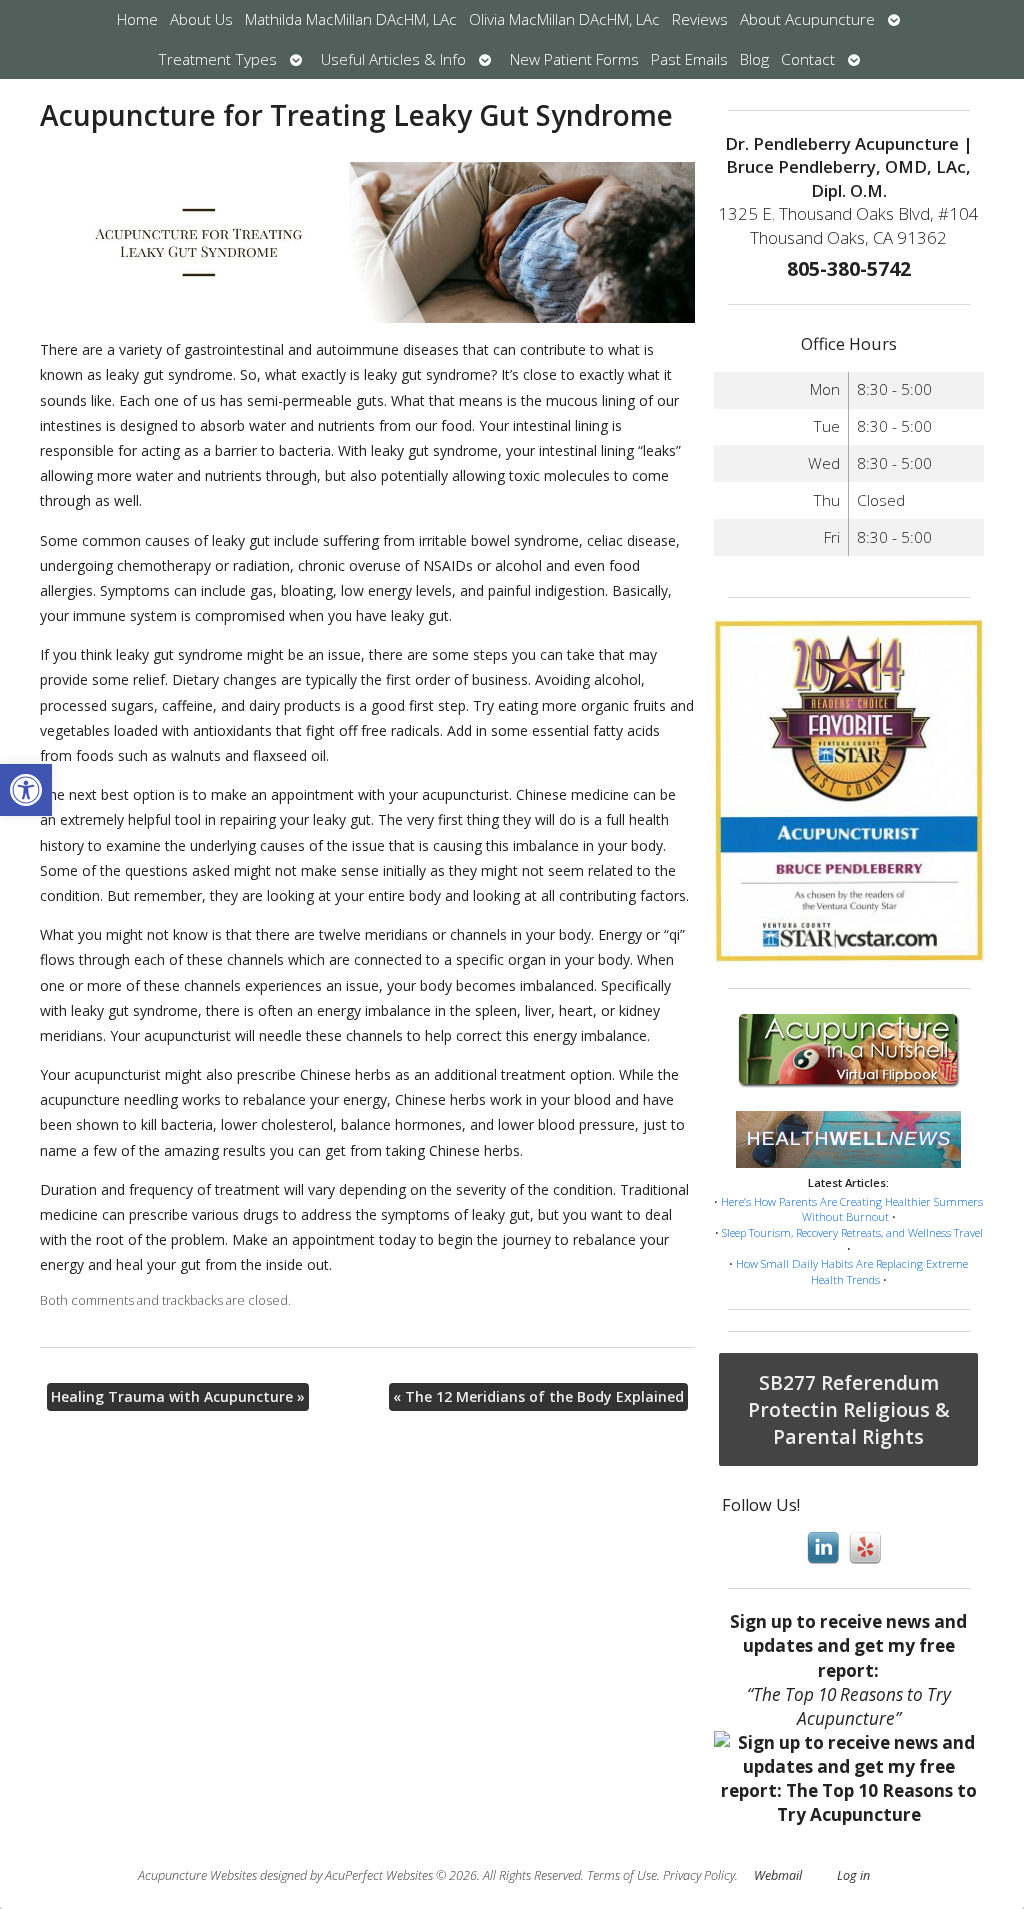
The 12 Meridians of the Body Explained (538, 1396)
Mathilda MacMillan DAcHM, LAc (351, 19)
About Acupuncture (807, 19)
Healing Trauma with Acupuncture (178, 1396)
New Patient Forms (574, 59)
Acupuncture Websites (197, 1875)
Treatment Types (217, 59)
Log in (853, 1875)
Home (137, 19)
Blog (754, 59)
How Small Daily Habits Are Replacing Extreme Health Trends (852, 1271)
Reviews (700, 19)
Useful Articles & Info (393, 59)
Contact (808, 59)
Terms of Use (622, 1875)
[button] (26, 790)
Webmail (778, 1875)
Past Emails (689, 59)
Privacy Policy (699, 1875)
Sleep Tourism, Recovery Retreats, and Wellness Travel (852, 1232)
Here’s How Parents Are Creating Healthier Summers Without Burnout (852, 1209)
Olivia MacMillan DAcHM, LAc (564, 19)
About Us (201, 19)
